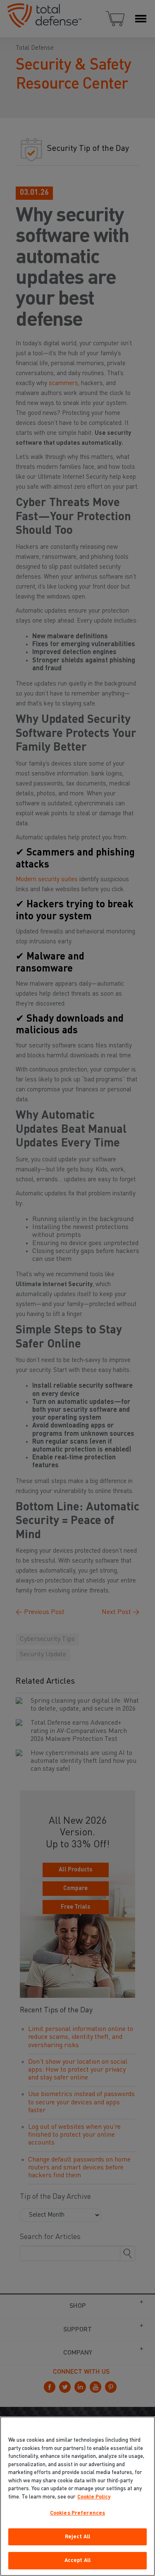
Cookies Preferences (77, 2513)
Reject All (77, 2537)
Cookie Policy (94, 2497)
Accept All (77, 2560)
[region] (77, 2496)
